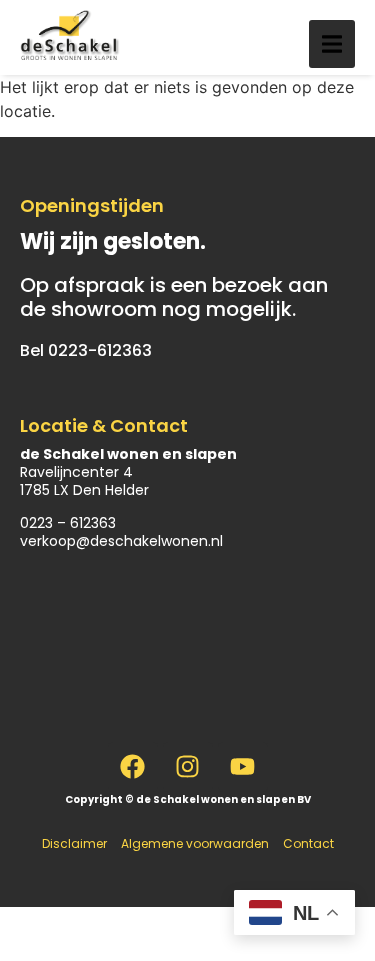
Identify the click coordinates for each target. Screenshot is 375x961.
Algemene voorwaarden (195, 843)
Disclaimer (74, 843)
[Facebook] (133, 767)
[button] (332, 44)
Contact (308, 843)
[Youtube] (243, 767)
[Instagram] (188, 767)
